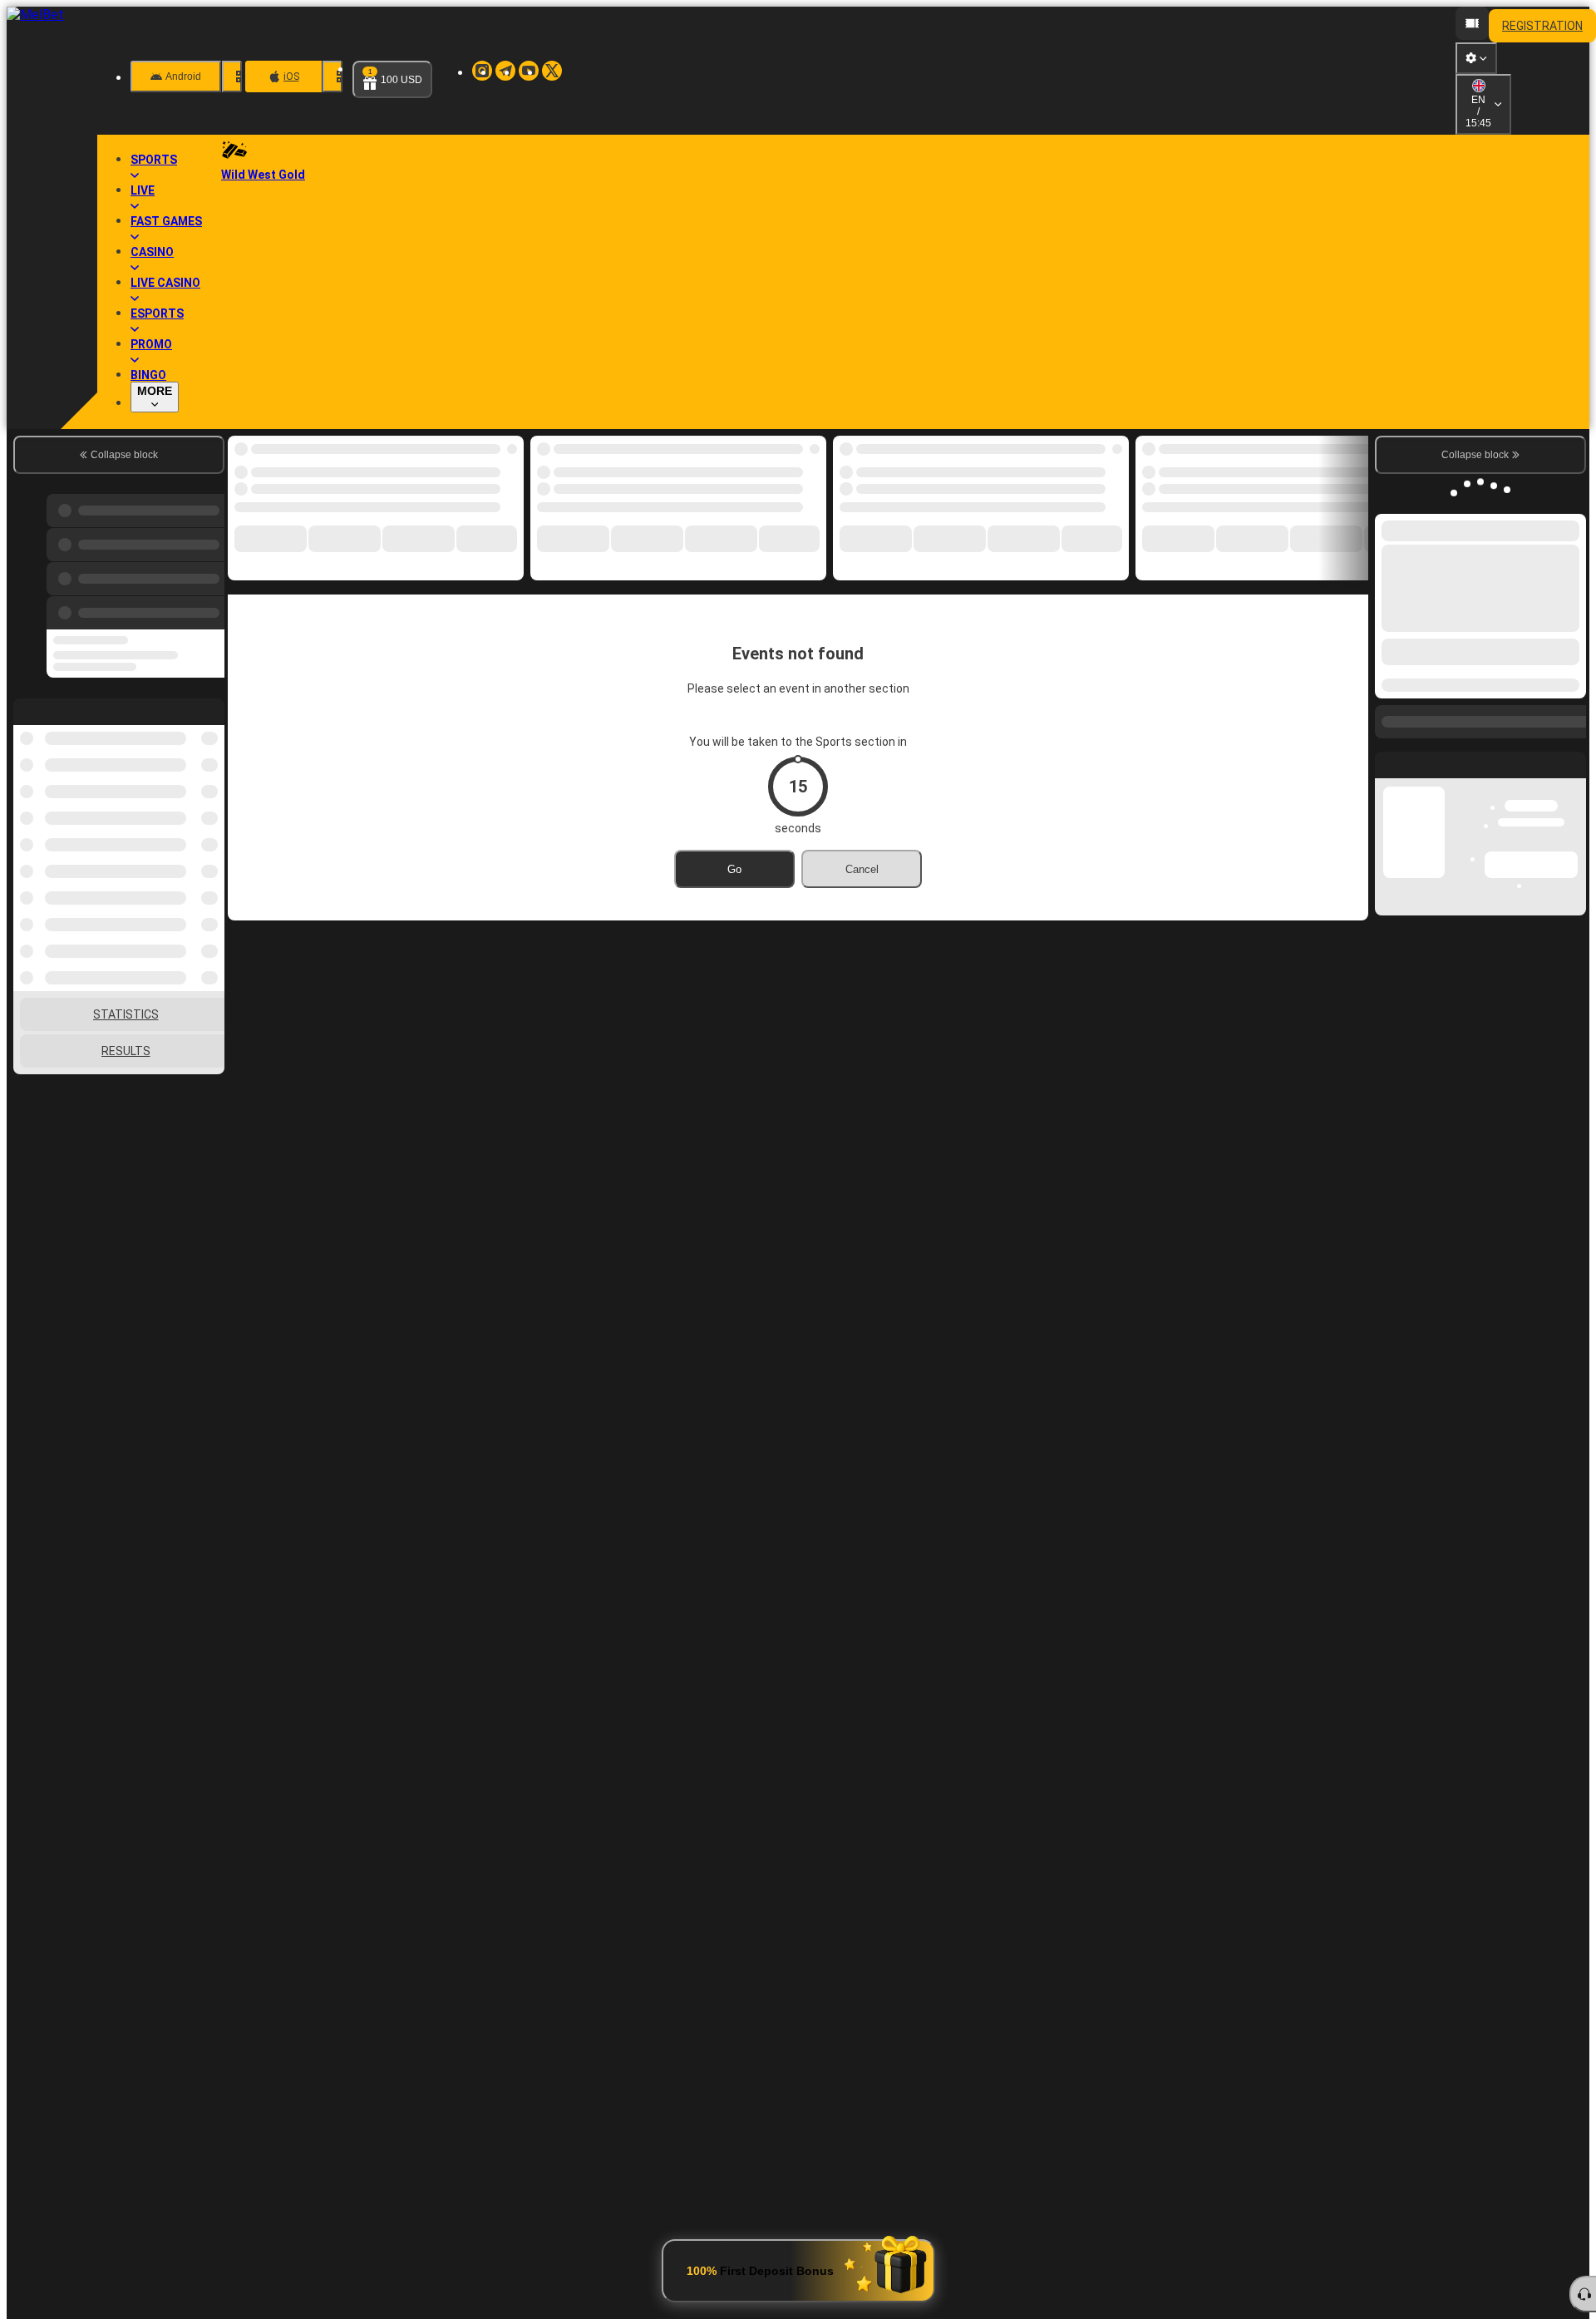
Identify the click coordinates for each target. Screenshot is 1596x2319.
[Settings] (1476, 96)
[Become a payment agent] (1472, 23)
